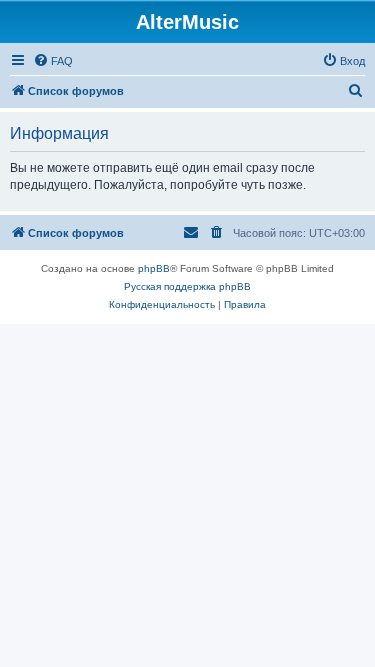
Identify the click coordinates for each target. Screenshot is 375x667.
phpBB (154, 268)
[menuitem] (53, 61)
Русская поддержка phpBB (187, 286)
